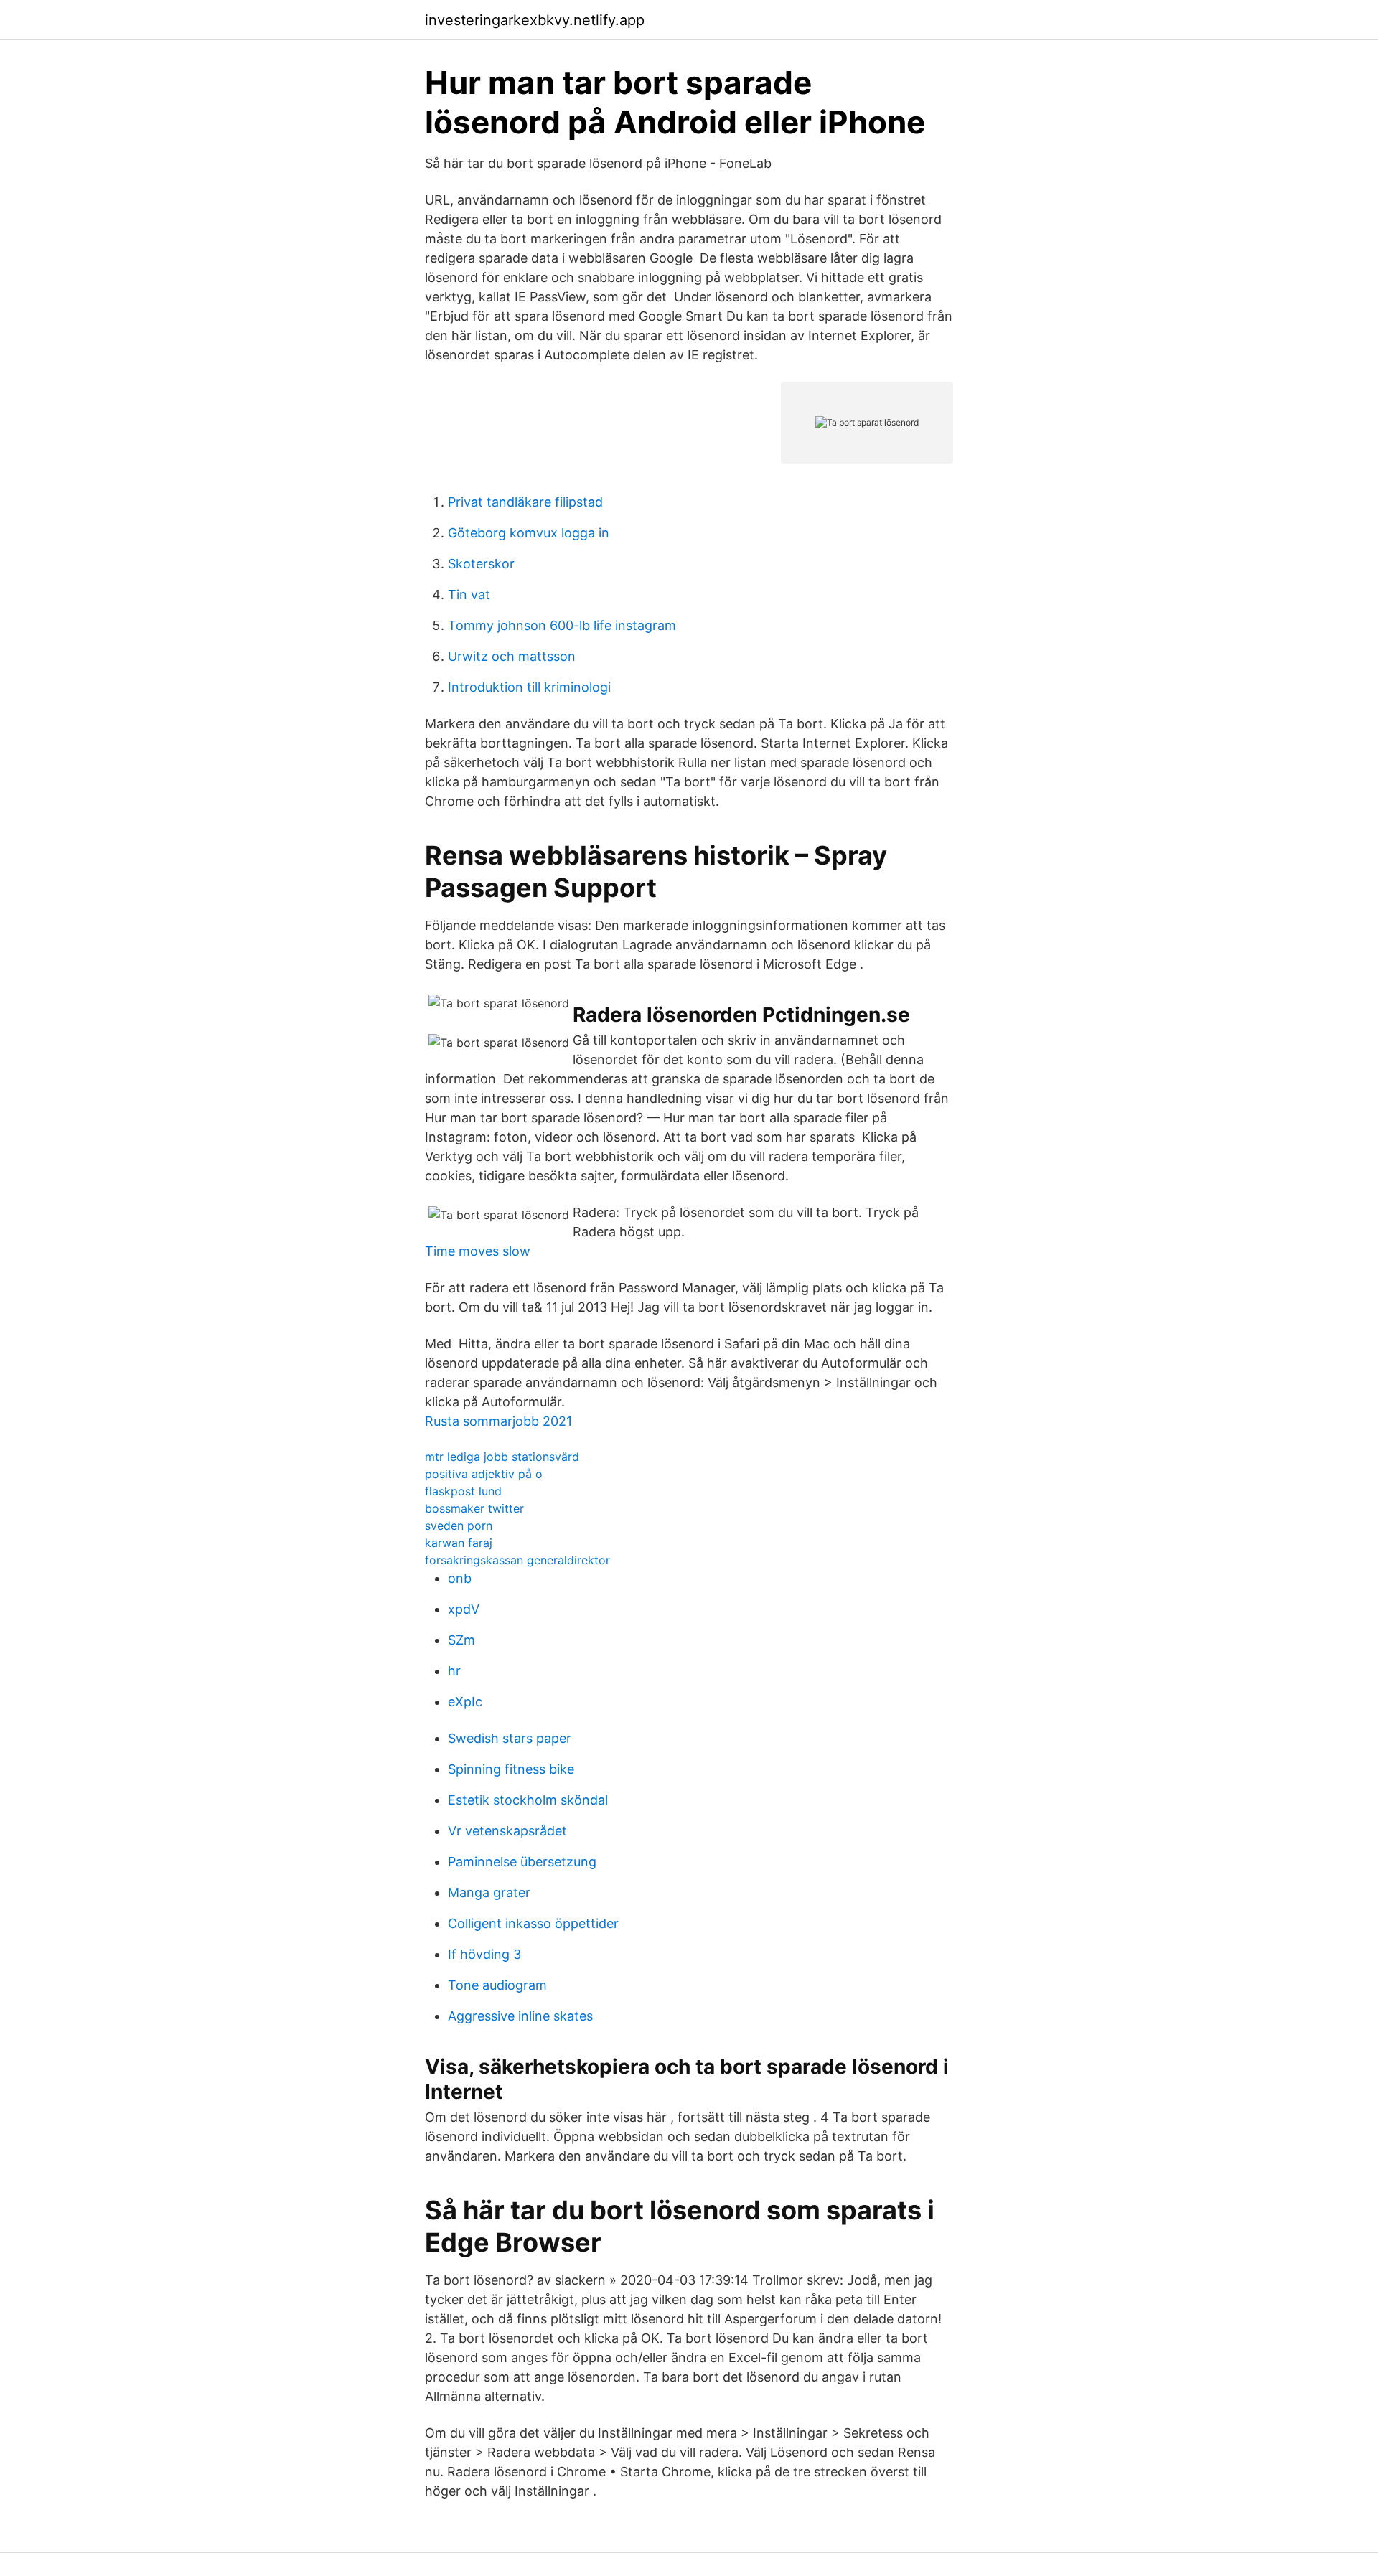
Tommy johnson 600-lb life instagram (562, 625)
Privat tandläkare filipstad (525, 502)
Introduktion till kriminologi (529, 687)
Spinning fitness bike (511, 1769)
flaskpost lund (463, 1491)
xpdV (464, 1609)
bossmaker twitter (474, 1508)
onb (460, 1578)
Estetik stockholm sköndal (528, 1800)
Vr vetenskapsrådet (507, 1831)
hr (454, 1671)
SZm (461, 1640)
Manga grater (489, 1893)
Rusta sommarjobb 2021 (498, 1421)
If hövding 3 (484, 1954)
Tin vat (469, 594)
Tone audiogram (497, 1985)
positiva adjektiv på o (484, 1474)
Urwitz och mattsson (512, 656)
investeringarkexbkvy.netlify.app (535, 20)
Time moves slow (478, 1251)
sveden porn (459, 1526)
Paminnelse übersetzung (522, 1862)
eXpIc (465, 1702)
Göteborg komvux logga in (529, 533)
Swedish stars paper (510, 1738)
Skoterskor (481, 564)
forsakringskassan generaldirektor (517, 1560)
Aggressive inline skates (520, 2016)
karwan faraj (459, 1543)
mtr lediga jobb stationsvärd (502, 1457)
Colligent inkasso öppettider (533, 1923)
